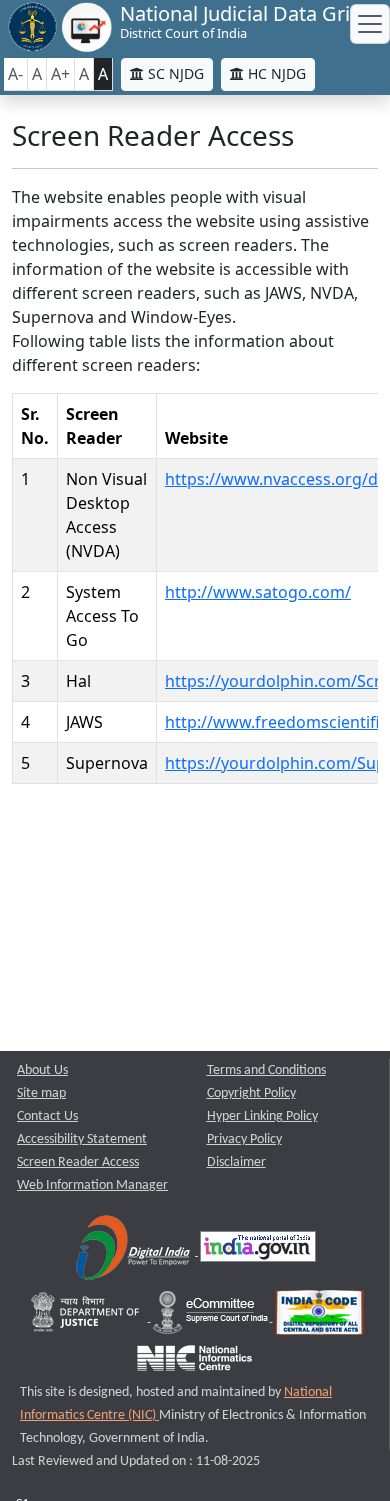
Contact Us (47, 1116)
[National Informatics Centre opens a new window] (194, 1362)
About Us (42, 1070)
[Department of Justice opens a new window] (87, 1317)
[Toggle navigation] (370, 24)
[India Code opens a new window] (319, 1317)
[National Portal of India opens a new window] (258, 1251)
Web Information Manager (92, 1185)
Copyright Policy (251, 1093)
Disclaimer (236, 1162)
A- (15, 74)
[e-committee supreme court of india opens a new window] (212, 1317)
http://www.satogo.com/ (258, 592)
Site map (41, 1093)
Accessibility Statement (82, 1139)
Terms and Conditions (266, 1070)
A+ (60, 74)
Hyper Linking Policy (262, 1116)
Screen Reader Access (78, 1162)
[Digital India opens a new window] (134, 1251)
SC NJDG (174, 73)
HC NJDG (275, 73)
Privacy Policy (244, 1139)
